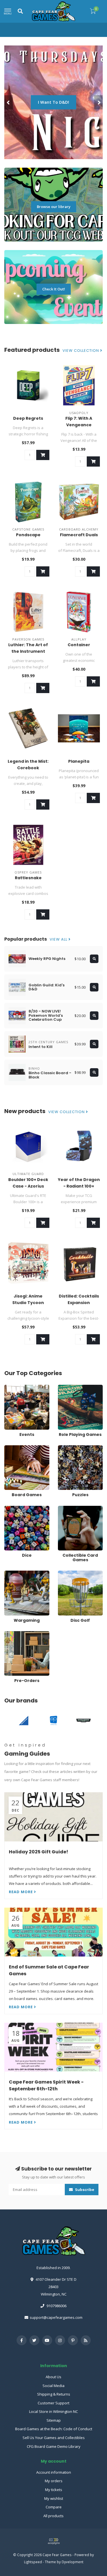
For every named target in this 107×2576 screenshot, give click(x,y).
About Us (53, 2377)
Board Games (16, 1448)
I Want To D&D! (53, 102)
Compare (54, 2507)
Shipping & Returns (54, 2394)
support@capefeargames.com (56, 2317)
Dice (8, 1508)
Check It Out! (54, 289)
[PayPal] (54, 2541)
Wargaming (14, 1573)
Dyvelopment (72, 2562)
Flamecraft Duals (79, 535)
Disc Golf (66, 1573)
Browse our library (54, 207)
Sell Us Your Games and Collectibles (54, 2438)
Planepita (79, 761)
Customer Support (53, 2403)
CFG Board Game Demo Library (54, 2446)
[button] (9, 102)
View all (59, 939)
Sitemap (54, 2420)
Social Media (53, 2386)
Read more (21, 1892)
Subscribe (84, 2190)
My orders (54, 2481)
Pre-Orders (14, 1634)
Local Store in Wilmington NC (53, 2411)
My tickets (54, 2490)
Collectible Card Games (78, 1508)
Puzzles (65, 1448)
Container (79, 645)
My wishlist (54, 2498)
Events (10, 1387)
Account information (54, 2472)
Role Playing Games (75, 1387)
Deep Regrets (28, 418)
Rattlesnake (28, 878)
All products (53, 2516)
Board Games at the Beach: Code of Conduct (54, 2429)
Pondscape (28, 535)
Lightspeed (33, 2562)
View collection (81, 351)
